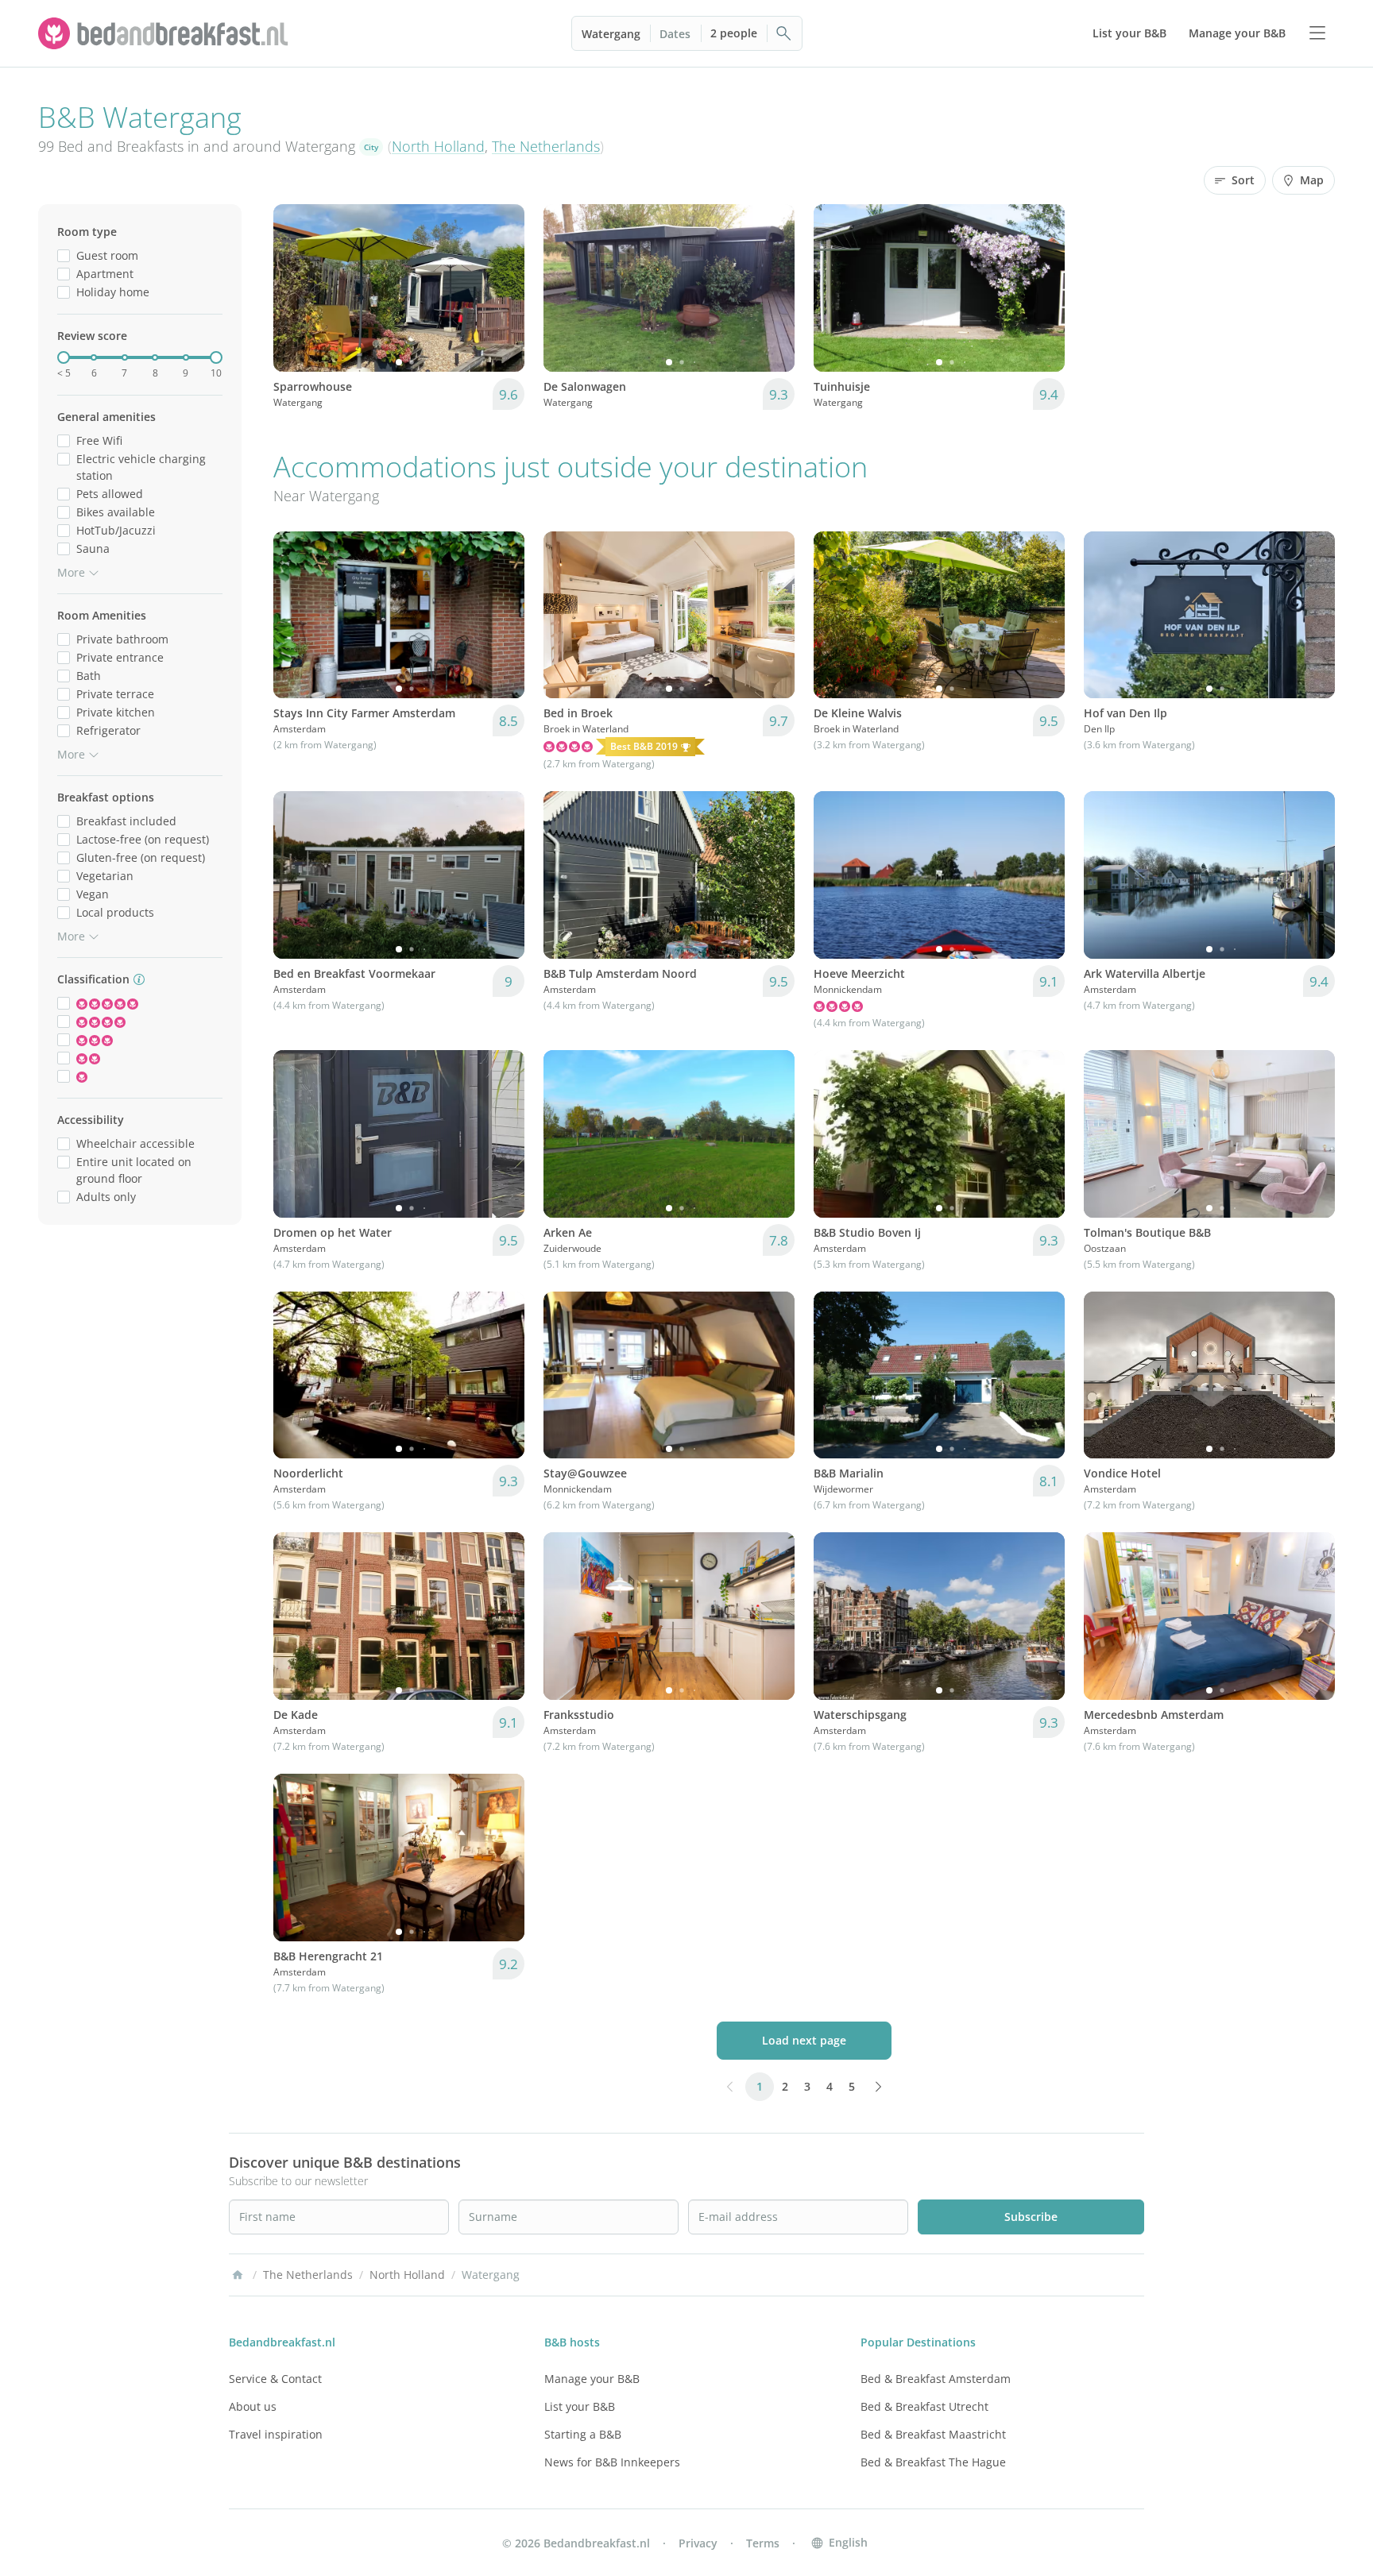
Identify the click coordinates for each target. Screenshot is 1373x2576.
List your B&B (580, 2406)
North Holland (438, 146)
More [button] (71, 572)
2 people (734, 33)
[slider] (64, 357)
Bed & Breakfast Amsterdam (936, 2379)
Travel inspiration (276, 2434)
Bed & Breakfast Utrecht (924, 2406)
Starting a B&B (583, 2434)
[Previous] (296, 288)
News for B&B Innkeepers (612, 2462)
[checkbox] (64, 255)
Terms (763, 2543)
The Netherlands (546, 146)
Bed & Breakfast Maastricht (933, 2434)
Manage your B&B (592, 2379)
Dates (675, 34)
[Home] (238, 2275)
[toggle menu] (1317, 33)
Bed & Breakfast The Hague (933, 2462)
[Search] (784, 33)
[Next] (502, 288)
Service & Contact (275, 2379)
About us (253, 2406)
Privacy (698, 2543)
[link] (165, 33)
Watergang (611, 34)
